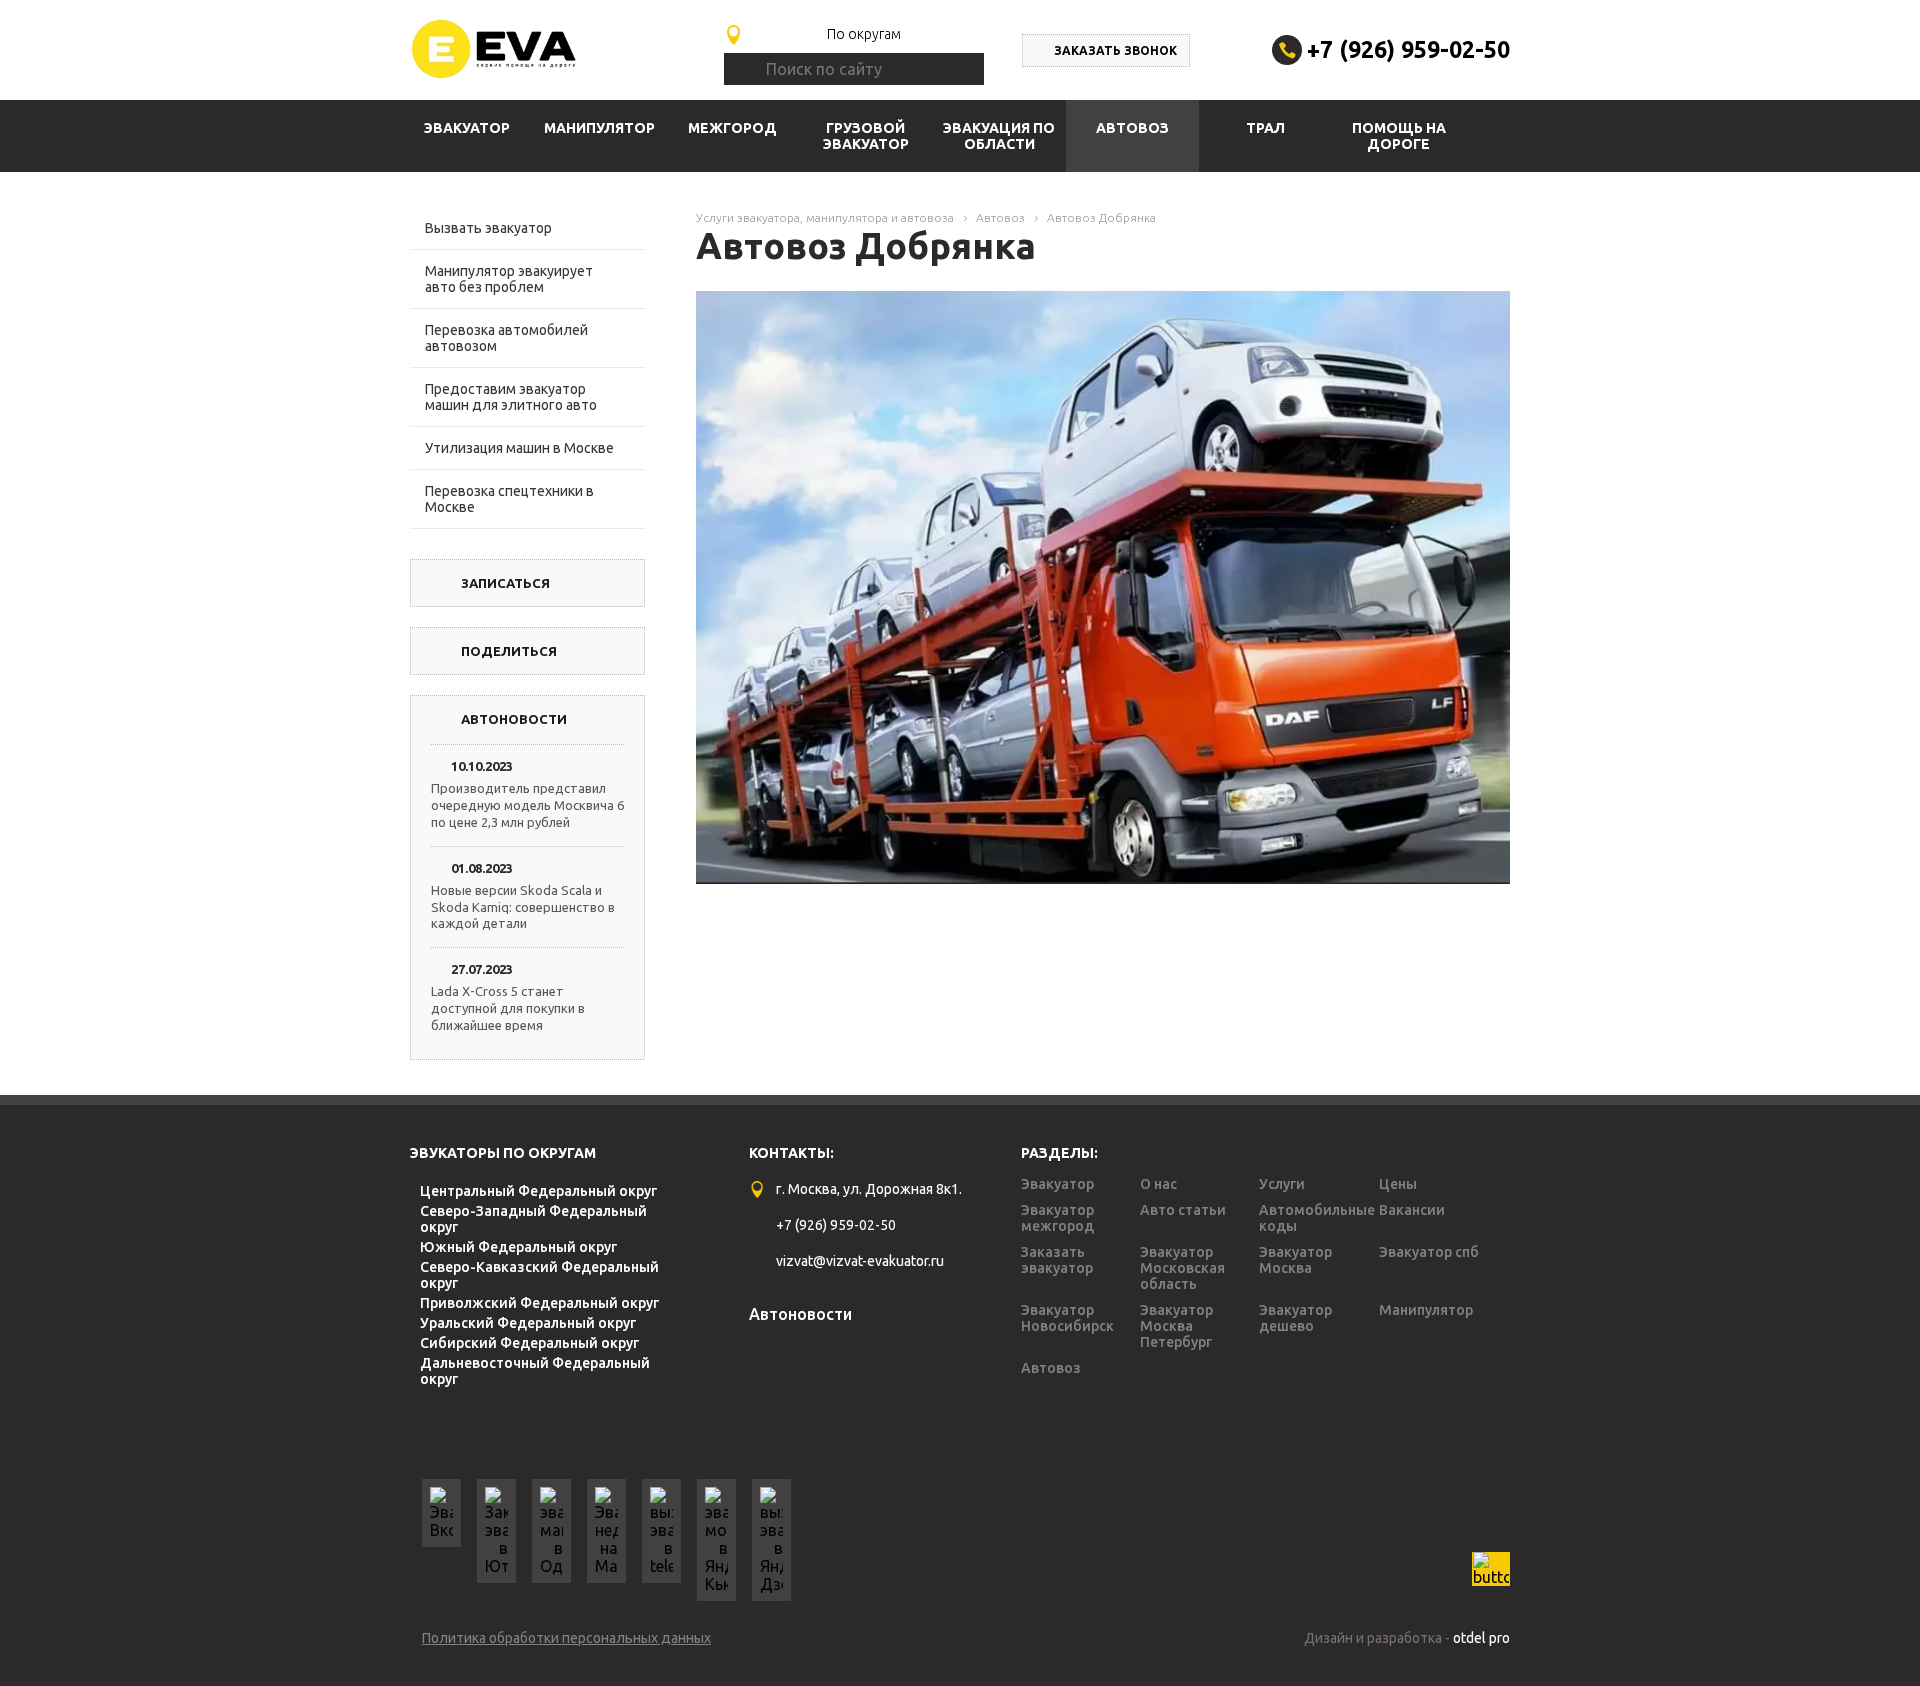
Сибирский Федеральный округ (529, 1343)
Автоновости (800, 1314)
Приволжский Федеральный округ (539, 1303)
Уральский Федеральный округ (528, 1323)
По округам (864, 34)
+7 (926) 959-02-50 (1408, 49)
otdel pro (1481, 1638)
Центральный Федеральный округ (538, 1191)
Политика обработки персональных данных (566, 1638)
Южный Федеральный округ (518, 1247)
